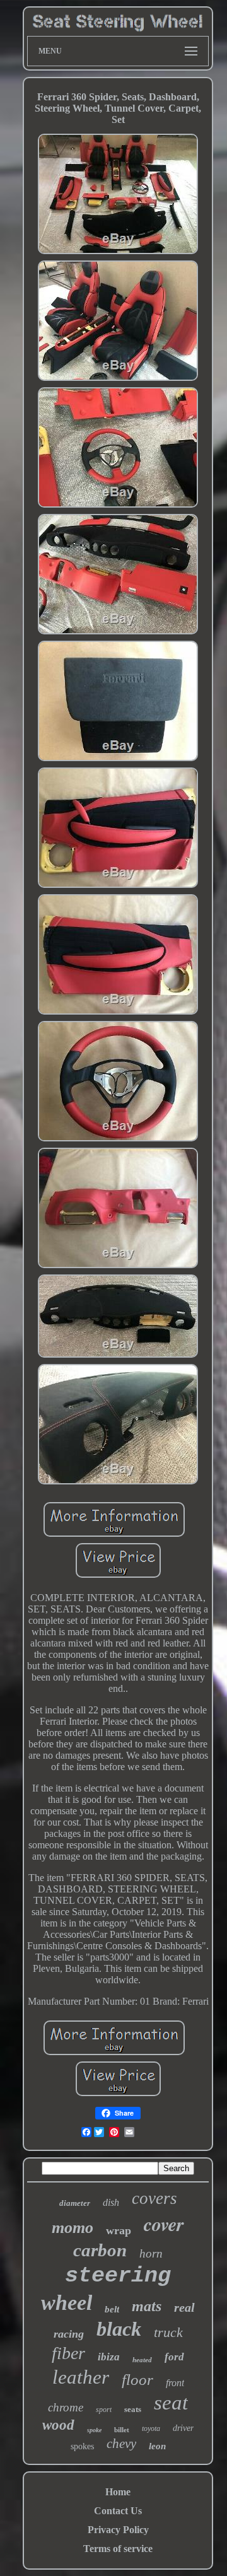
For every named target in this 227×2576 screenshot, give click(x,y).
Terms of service (118, 2549)
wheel (67, 2303)
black (119, 2329)
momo (73, 2228)
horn (151, 2253)
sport (104, 2410)
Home (118, 2492)
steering (118, 2276)
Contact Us (118, 2511)
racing (69, 2334)
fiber (68, 2353)
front (175, 2383)
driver (183, 2428)
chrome (66, 2407)
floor (137, 2380)
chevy (121, 2444)
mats (147, 2306)
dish (111, 2202)
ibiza (109, 2357)
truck (168, 2332)
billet (122, 2430)
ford (174, 2357)
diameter (75, 2203)
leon (157, 2446)
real (184, 2307)
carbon (100, 2250)
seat (171, 2403)
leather (81, 2377)
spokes (82, 2446)
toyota (151, 2428)
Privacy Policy (118, 2530)
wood (58, 2425)
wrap (119, 2230)
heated (142, 2360)
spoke (94, 2430)
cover (164, 2224)
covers (154, 2198)
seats (133, 2409)
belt (112, 2309)
